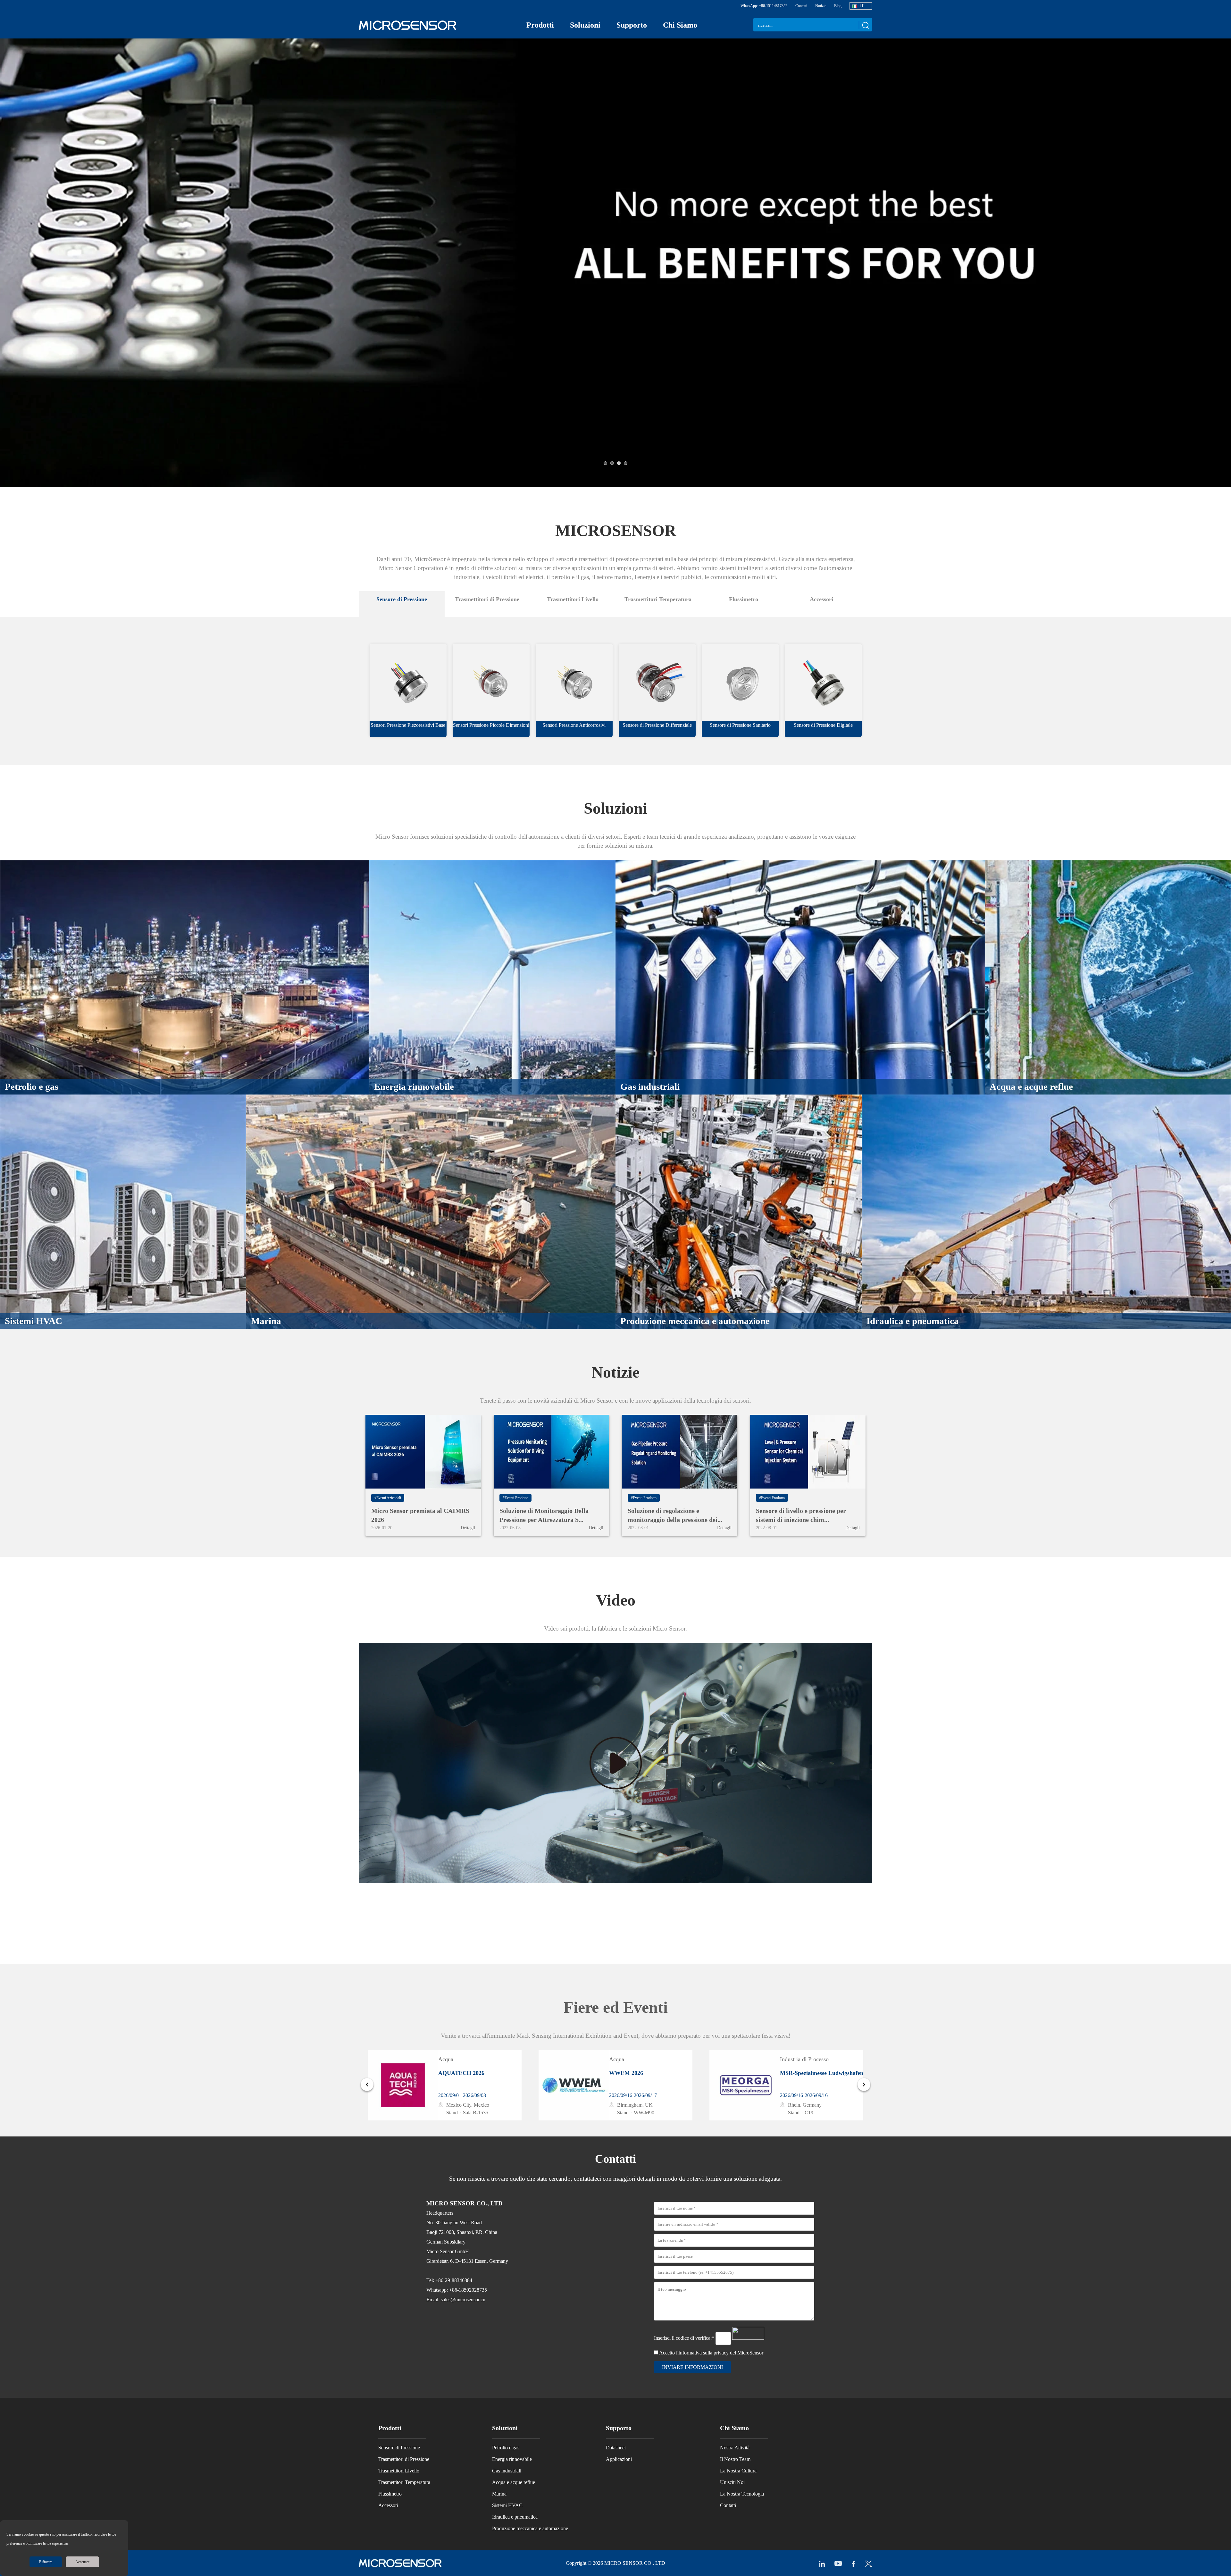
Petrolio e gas (506, 2448)
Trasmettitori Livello (399, 2471)
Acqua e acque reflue (514, 2482)
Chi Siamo (680, 25)
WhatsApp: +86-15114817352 (764, 6)
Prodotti (540, 25)
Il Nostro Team (735, 2459)
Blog (838, 6)
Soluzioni (585, 25)
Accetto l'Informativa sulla (711, 2353)
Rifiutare (46, 2562)
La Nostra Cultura (738, 2471)
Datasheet (616, 2448)
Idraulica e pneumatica (515, 2517)
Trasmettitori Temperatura (404, 2482)
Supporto (632, 25)
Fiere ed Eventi (616, 2007)
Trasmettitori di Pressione (404, 2459)
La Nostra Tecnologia (742, 2494)
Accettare (82, 2562)
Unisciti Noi (732, 2482)
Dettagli (468, 1528)
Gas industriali (507, 2471)
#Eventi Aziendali (388, 1498)
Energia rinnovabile (512, 2459)
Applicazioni (619, 2459)
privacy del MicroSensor (738, 2353)
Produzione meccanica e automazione (530, 2528)
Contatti (801, 6)
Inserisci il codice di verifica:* (685, 2338)
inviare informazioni (692, 2367)
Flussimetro (390, 2494)
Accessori (388, 2505)
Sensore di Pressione (399, 2448)
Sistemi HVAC (507, 2505)
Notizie (821, 6)
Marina (499, 2494)
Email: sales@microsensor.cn (456, 2299)
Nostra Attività (735, 2448)
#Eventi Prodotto (515, 1498)
